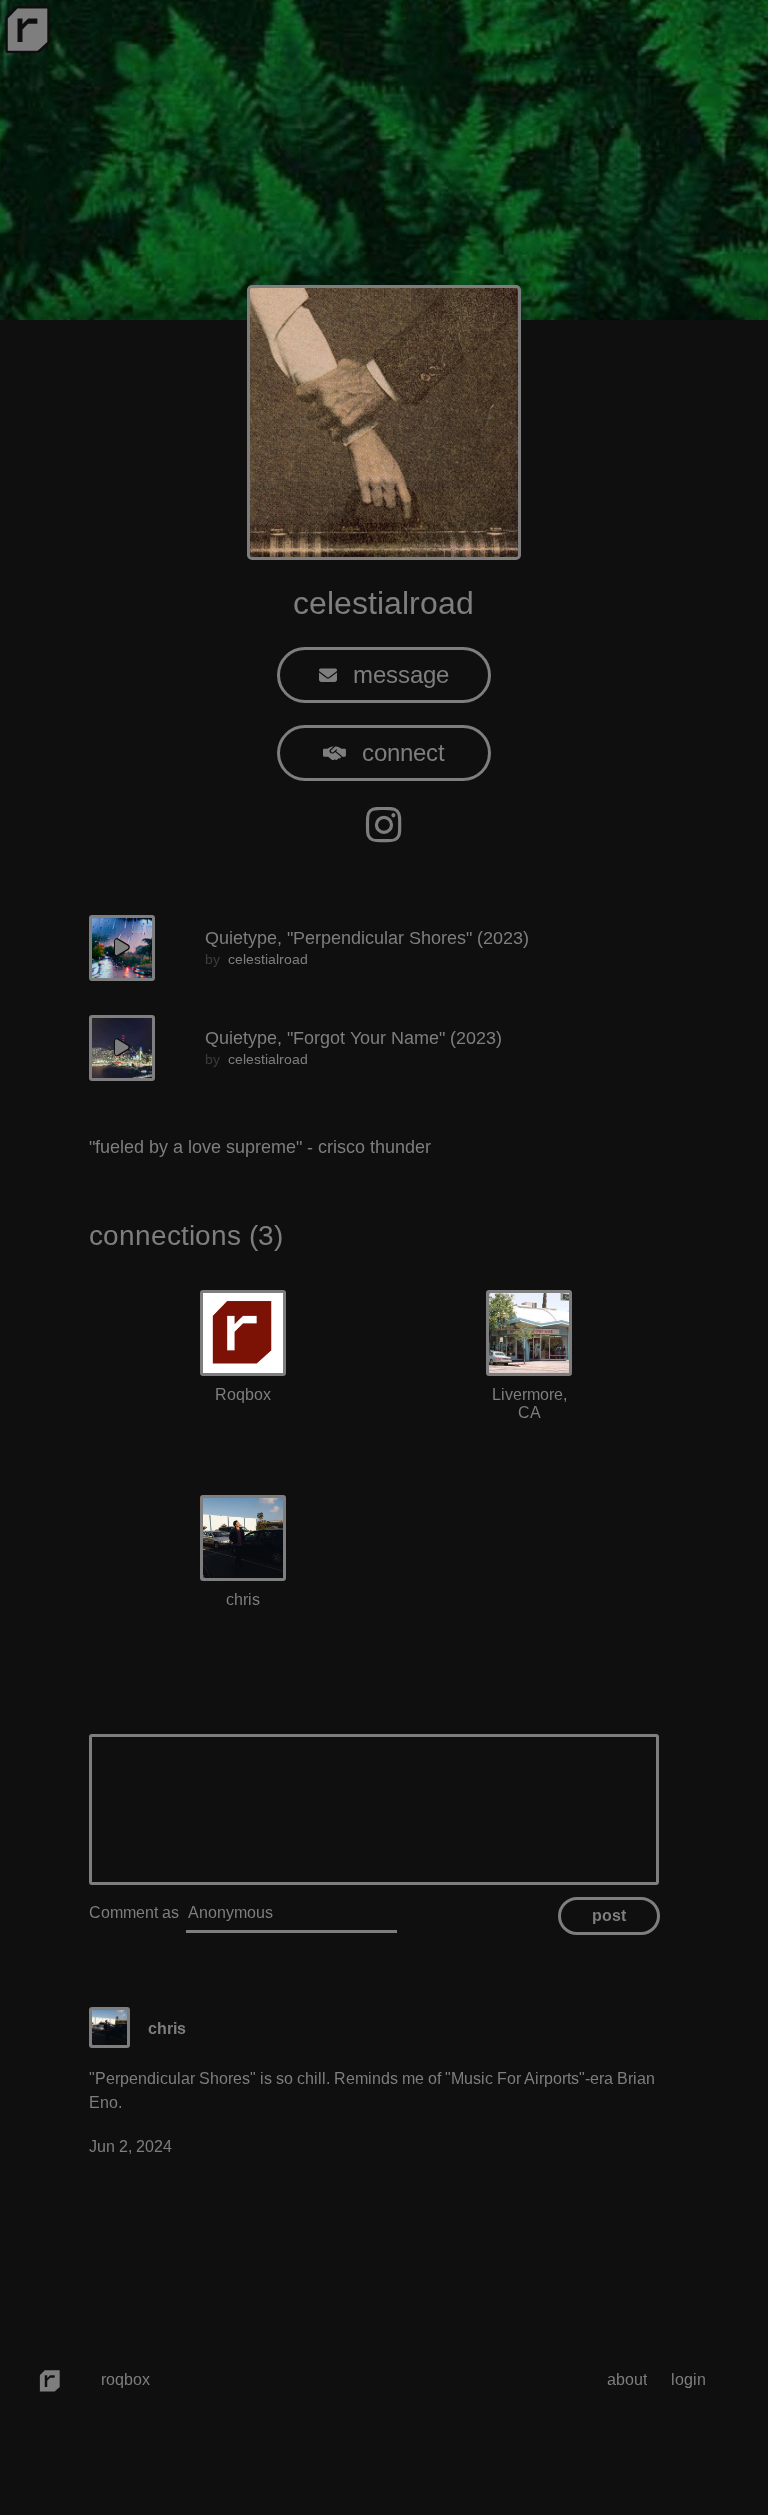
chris (243, 1599)
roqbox (125, 2379)
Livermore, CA (529, 1403)
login (688, 2379)
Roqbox (243, 1394)
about (627, 2379)
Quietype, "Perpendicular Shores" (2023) (367, 938)
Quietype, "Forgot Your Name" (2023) (353, 1038)
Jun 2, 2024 (130, 2146)
